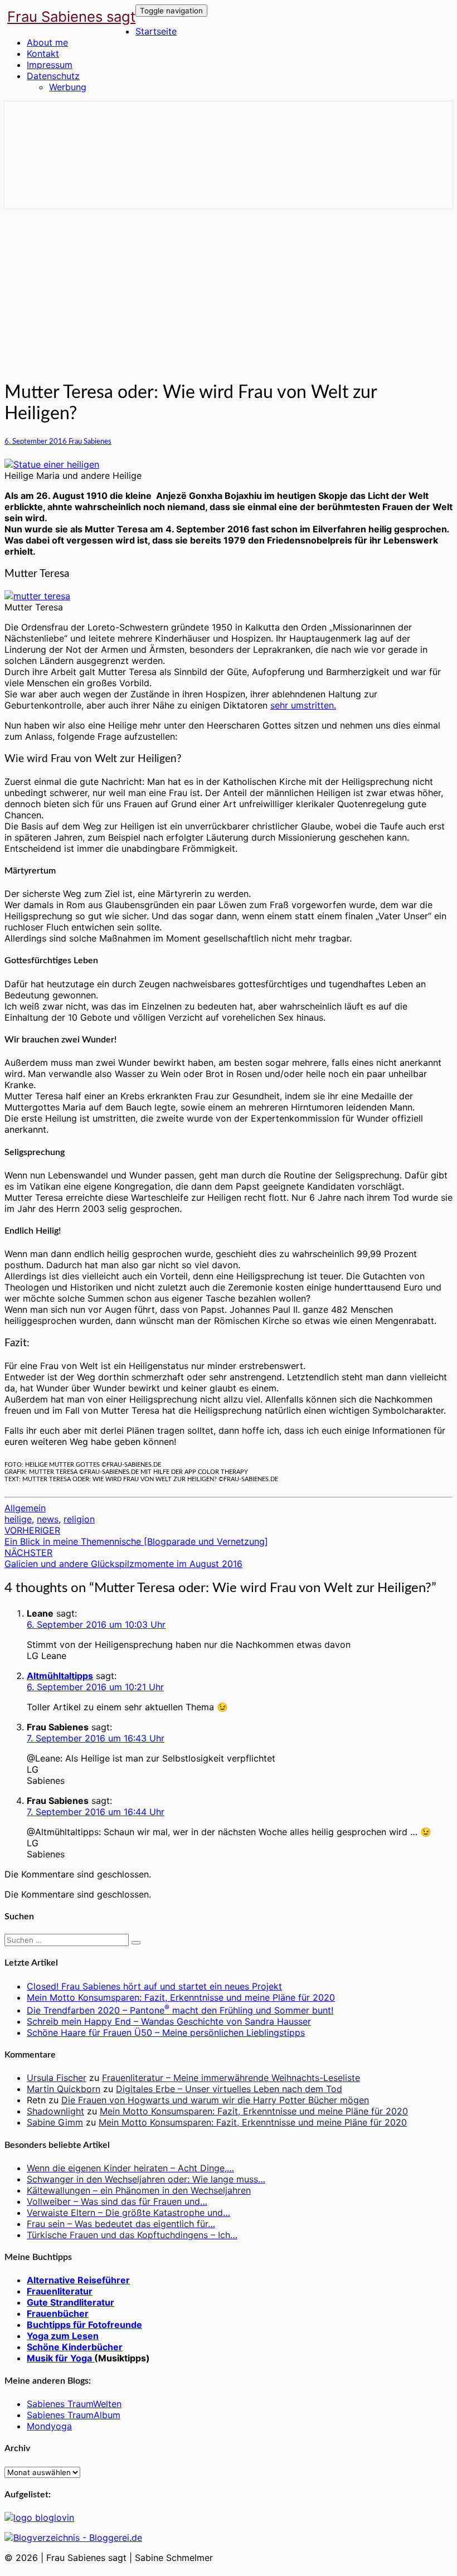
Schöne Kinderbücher (75, 2347)
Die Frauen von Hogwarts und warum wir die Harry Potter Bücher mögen (215, 2100)
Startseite (156, 31)
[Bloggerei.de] (73, 2538)
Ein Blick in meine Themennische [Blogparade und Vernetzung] (136, 1536)
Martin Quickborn (64, 2089)
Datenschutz (53, 76)
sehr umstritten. (303, 705)
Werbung (68, 87)
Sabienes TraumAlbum (74, 2415)
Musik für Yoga (60, 2358)
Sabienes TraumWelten (74, 2404)
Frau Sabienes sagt (71, 16)
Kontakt (43, 54)
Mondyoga (49, 2426)
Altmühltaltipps (60, 1676)
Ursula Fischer (57, 2078)
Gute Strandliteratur (71, 2302)
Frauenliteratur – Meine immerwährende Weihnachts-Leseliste (231, 2078)
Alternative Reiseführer (78, 2280)
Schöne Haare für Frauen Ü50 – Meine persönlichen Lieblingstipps (166, 2032)
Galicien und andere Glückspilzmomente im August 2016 (123, 1558)
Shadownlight (55, 2111)
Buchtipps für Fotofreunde (84, 2325)
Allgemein (25, 1508)
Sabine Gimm (55, 2122)
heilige (18, 1519)
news (48, 1519)
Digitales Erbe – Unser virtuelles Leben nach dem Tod (229, 2089)
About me (47, 42)
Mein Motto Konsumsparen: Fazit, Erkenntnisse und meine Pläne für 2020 (181, 1997)
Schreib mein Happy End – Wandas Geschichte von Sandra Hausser (169, 2021)
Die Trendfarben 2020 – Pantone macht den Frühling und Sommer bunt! (180, 2010)
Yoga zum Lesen (63, 2336)
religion (79, 1519)
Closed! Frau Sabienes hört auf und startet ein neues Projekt (154, 1986)
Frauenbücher (58, 2313)
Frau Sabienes (90, 442)
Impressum (50, 65)
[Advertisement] (229, 292)
